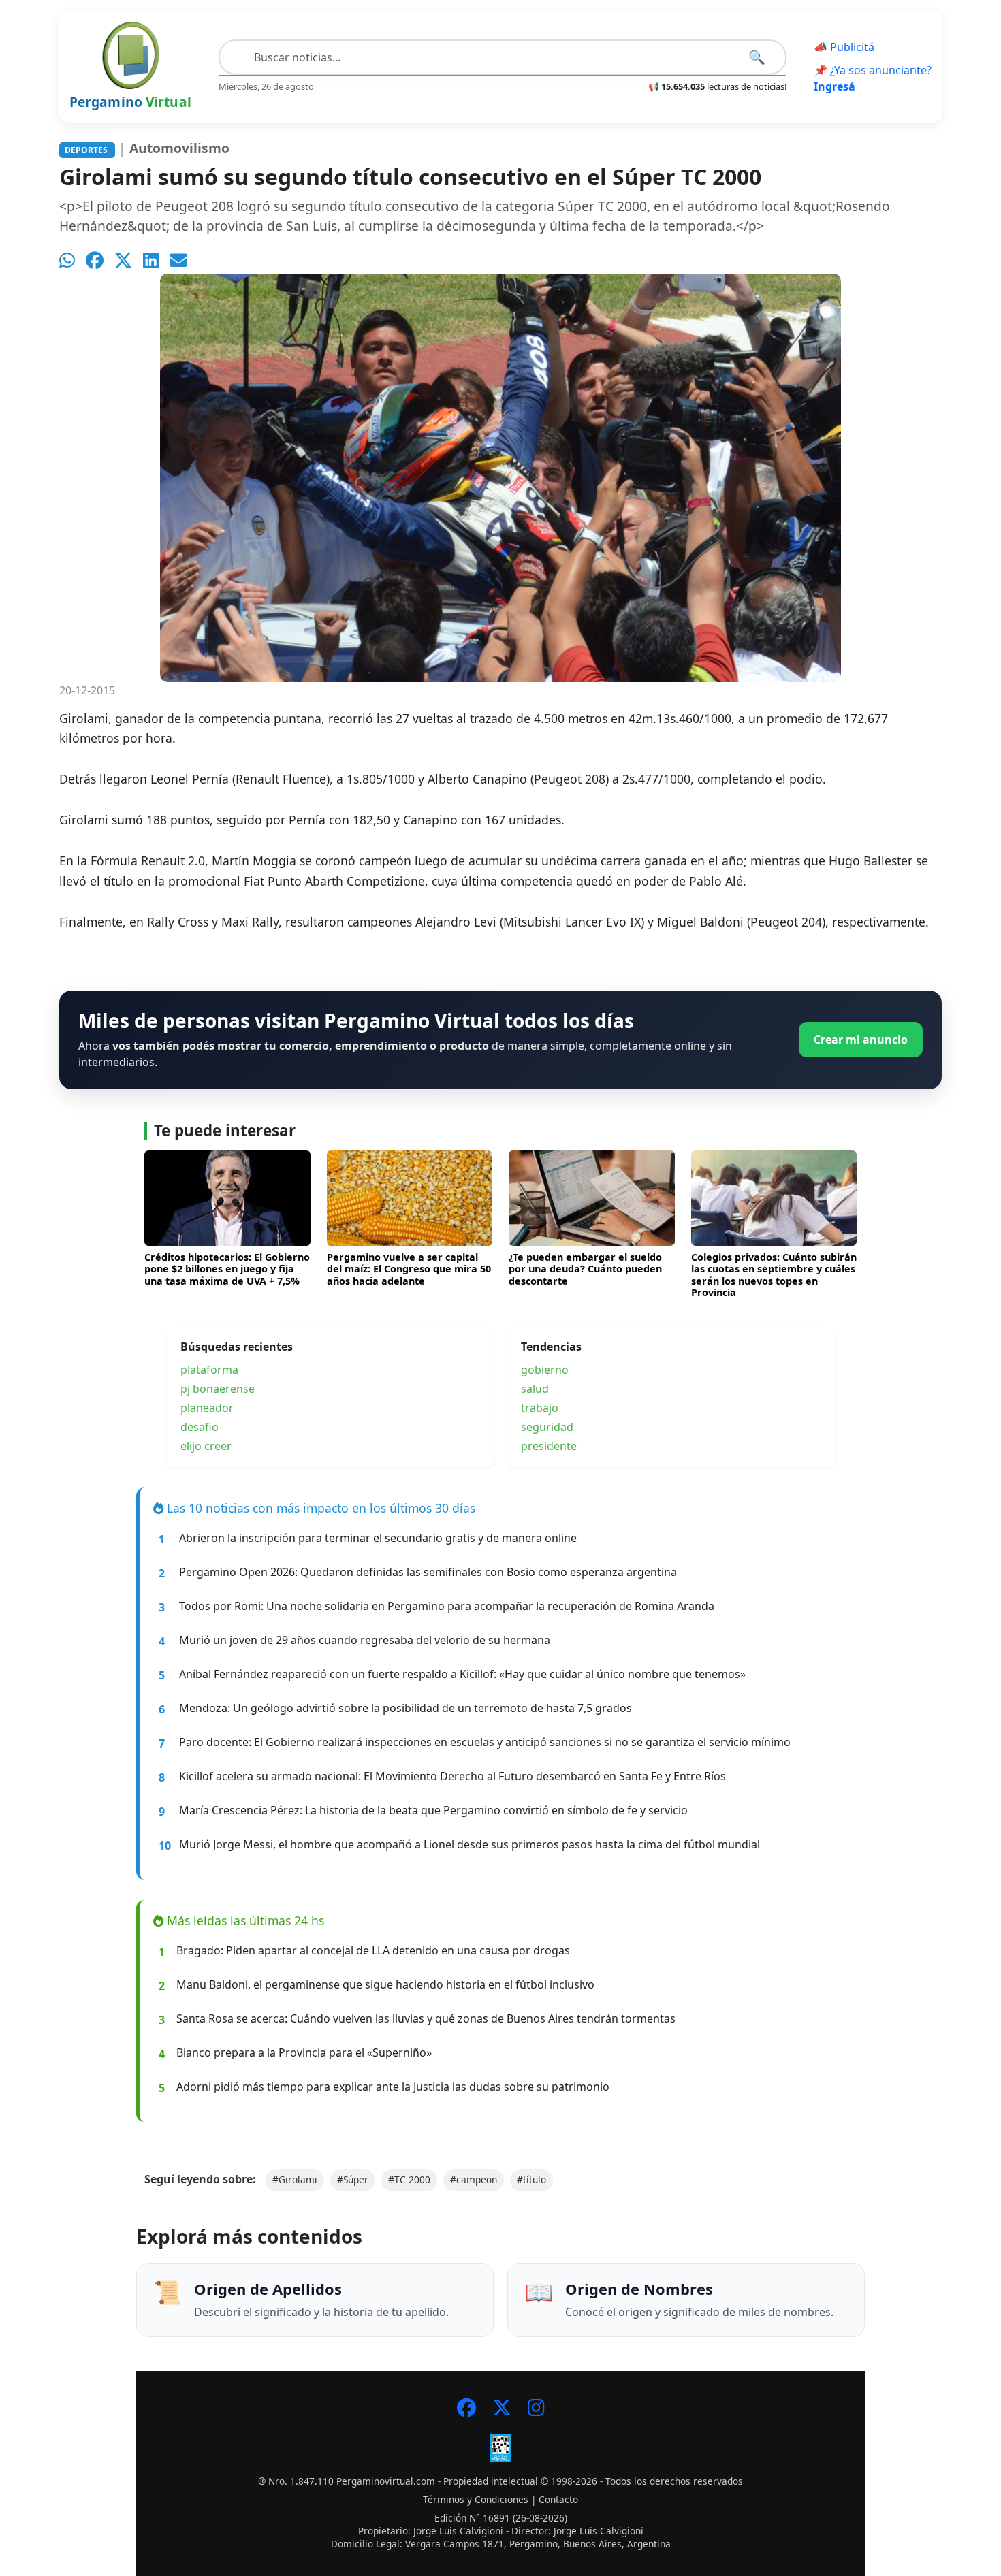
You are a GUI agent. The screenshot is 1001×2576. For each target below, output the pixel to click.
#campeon (474, 2179)
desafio (200, 1427)
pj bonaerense (218, 1389)
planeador (207, 1408)
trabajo (540, 1408)
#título (531, 2179)
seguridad (547, 1427)
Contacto (558, 2499)
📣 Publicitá (844, 47)
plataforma (209, 1370)
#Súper (353, 2179)
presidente (549, 1446)
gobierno (545, 1370)
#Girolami (295, 2179)
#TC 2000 (409, 2179)
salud (535, 1389)
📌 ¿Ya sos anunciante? (873, 78)
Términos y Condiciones (476, 2499)
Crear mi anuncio (861, 1040)
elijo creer (206, 1446)
